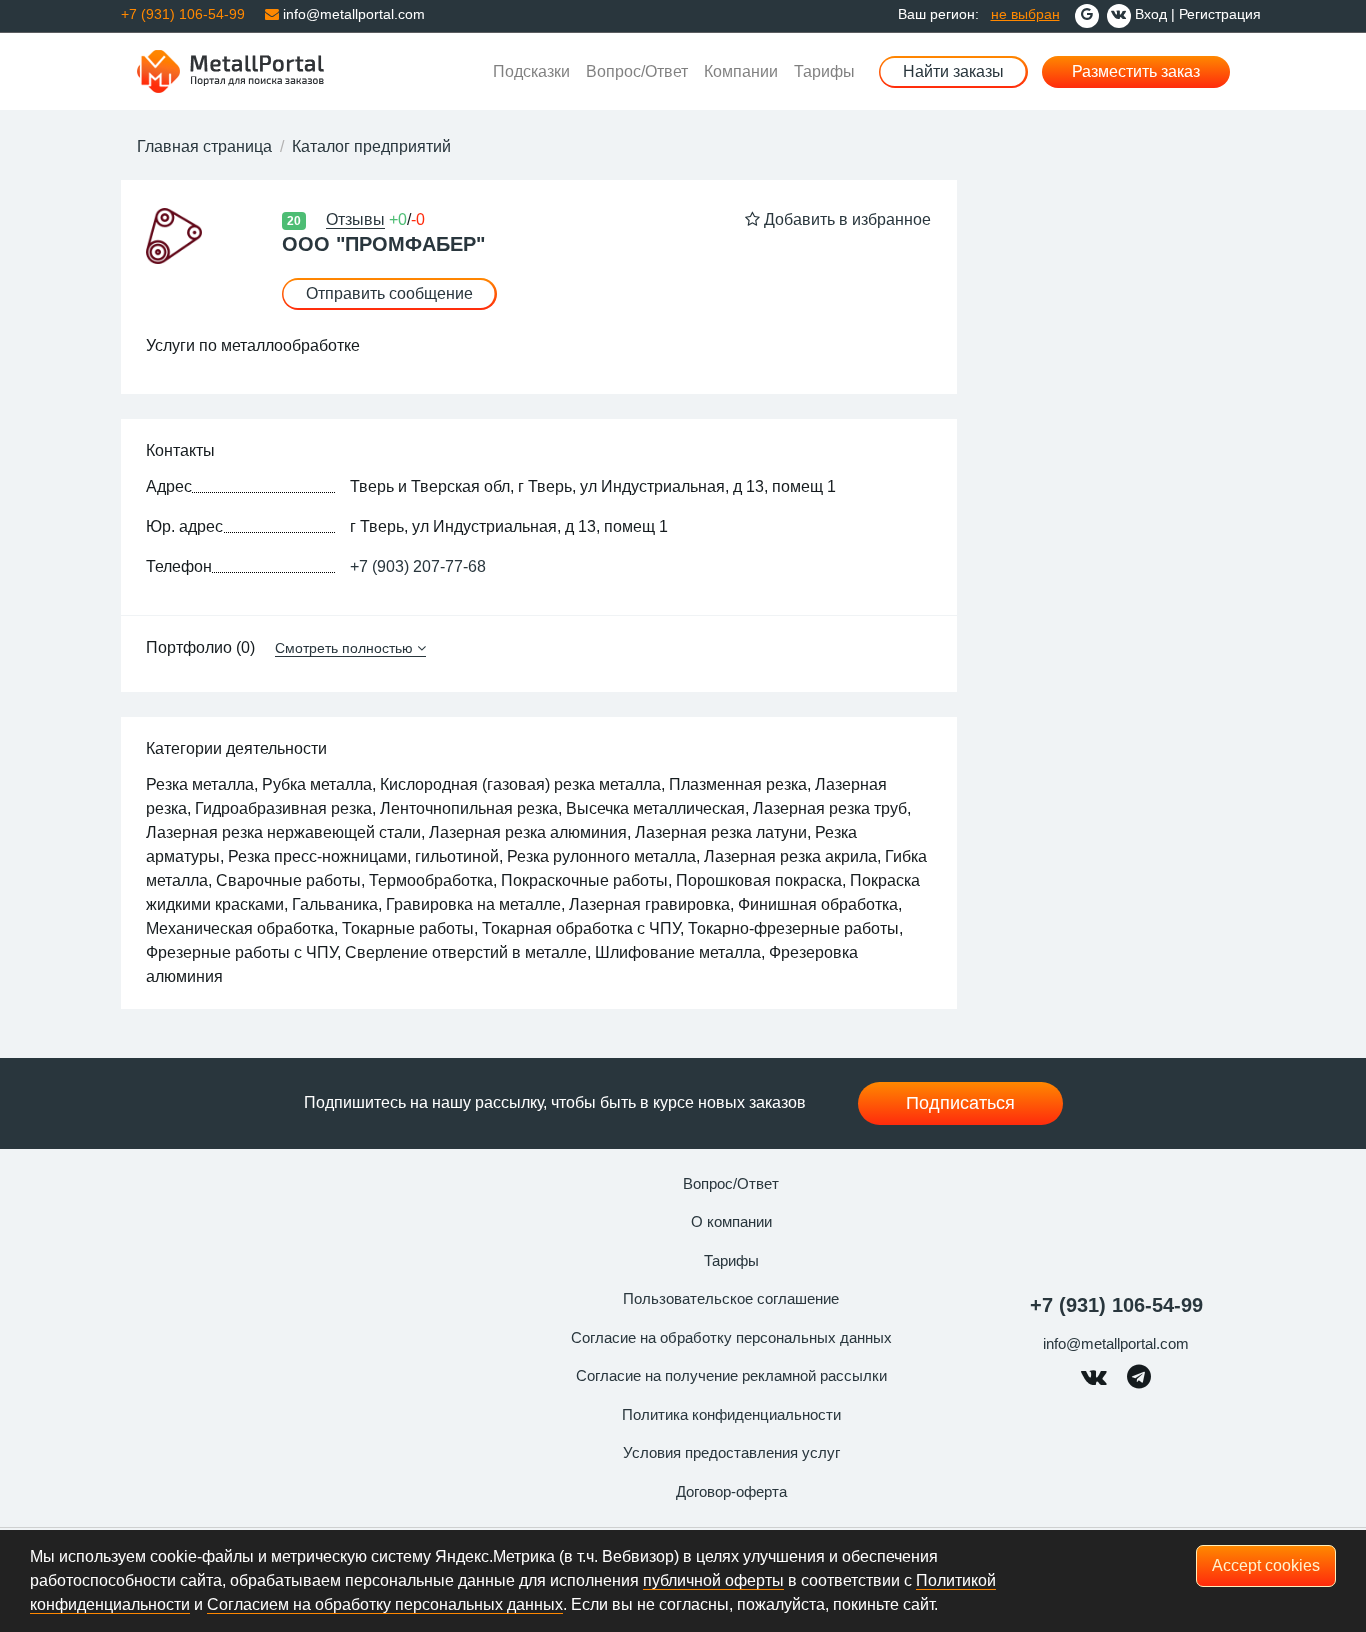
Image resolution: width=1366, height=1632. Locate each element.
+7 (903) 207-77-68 (418, 566)
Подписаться (960, 1103)
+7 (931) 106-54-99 (1116, 1305)
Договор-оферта (731, 1491)
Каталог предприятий (371, 146)
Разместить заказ (1136, 71)
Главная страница (204, 146)
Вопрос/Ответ (637, 71)
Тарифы (824, 71)
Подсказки (531, 71)
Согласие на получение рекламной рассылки (731, 1375)
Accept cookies (1266, 1565)
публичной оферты (713, 1580)
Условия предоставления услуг (731, 1452)
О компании (731, 1221)
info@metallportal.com (352, 14)
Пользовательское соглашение (731, 1298)
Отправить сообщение (389, 293)
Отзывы (355, 219)
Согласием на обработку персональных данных (385, 1604)
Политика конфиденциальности (731, 1414)
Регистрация (1220, 14)
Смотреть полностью (344, 648)
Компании (741, 71)
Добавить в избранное (845, 219)
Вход (1151, 14)
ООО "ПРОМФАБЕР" (383, 244)
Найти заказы (953, 71)
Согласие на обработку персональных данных (731, 1337)
